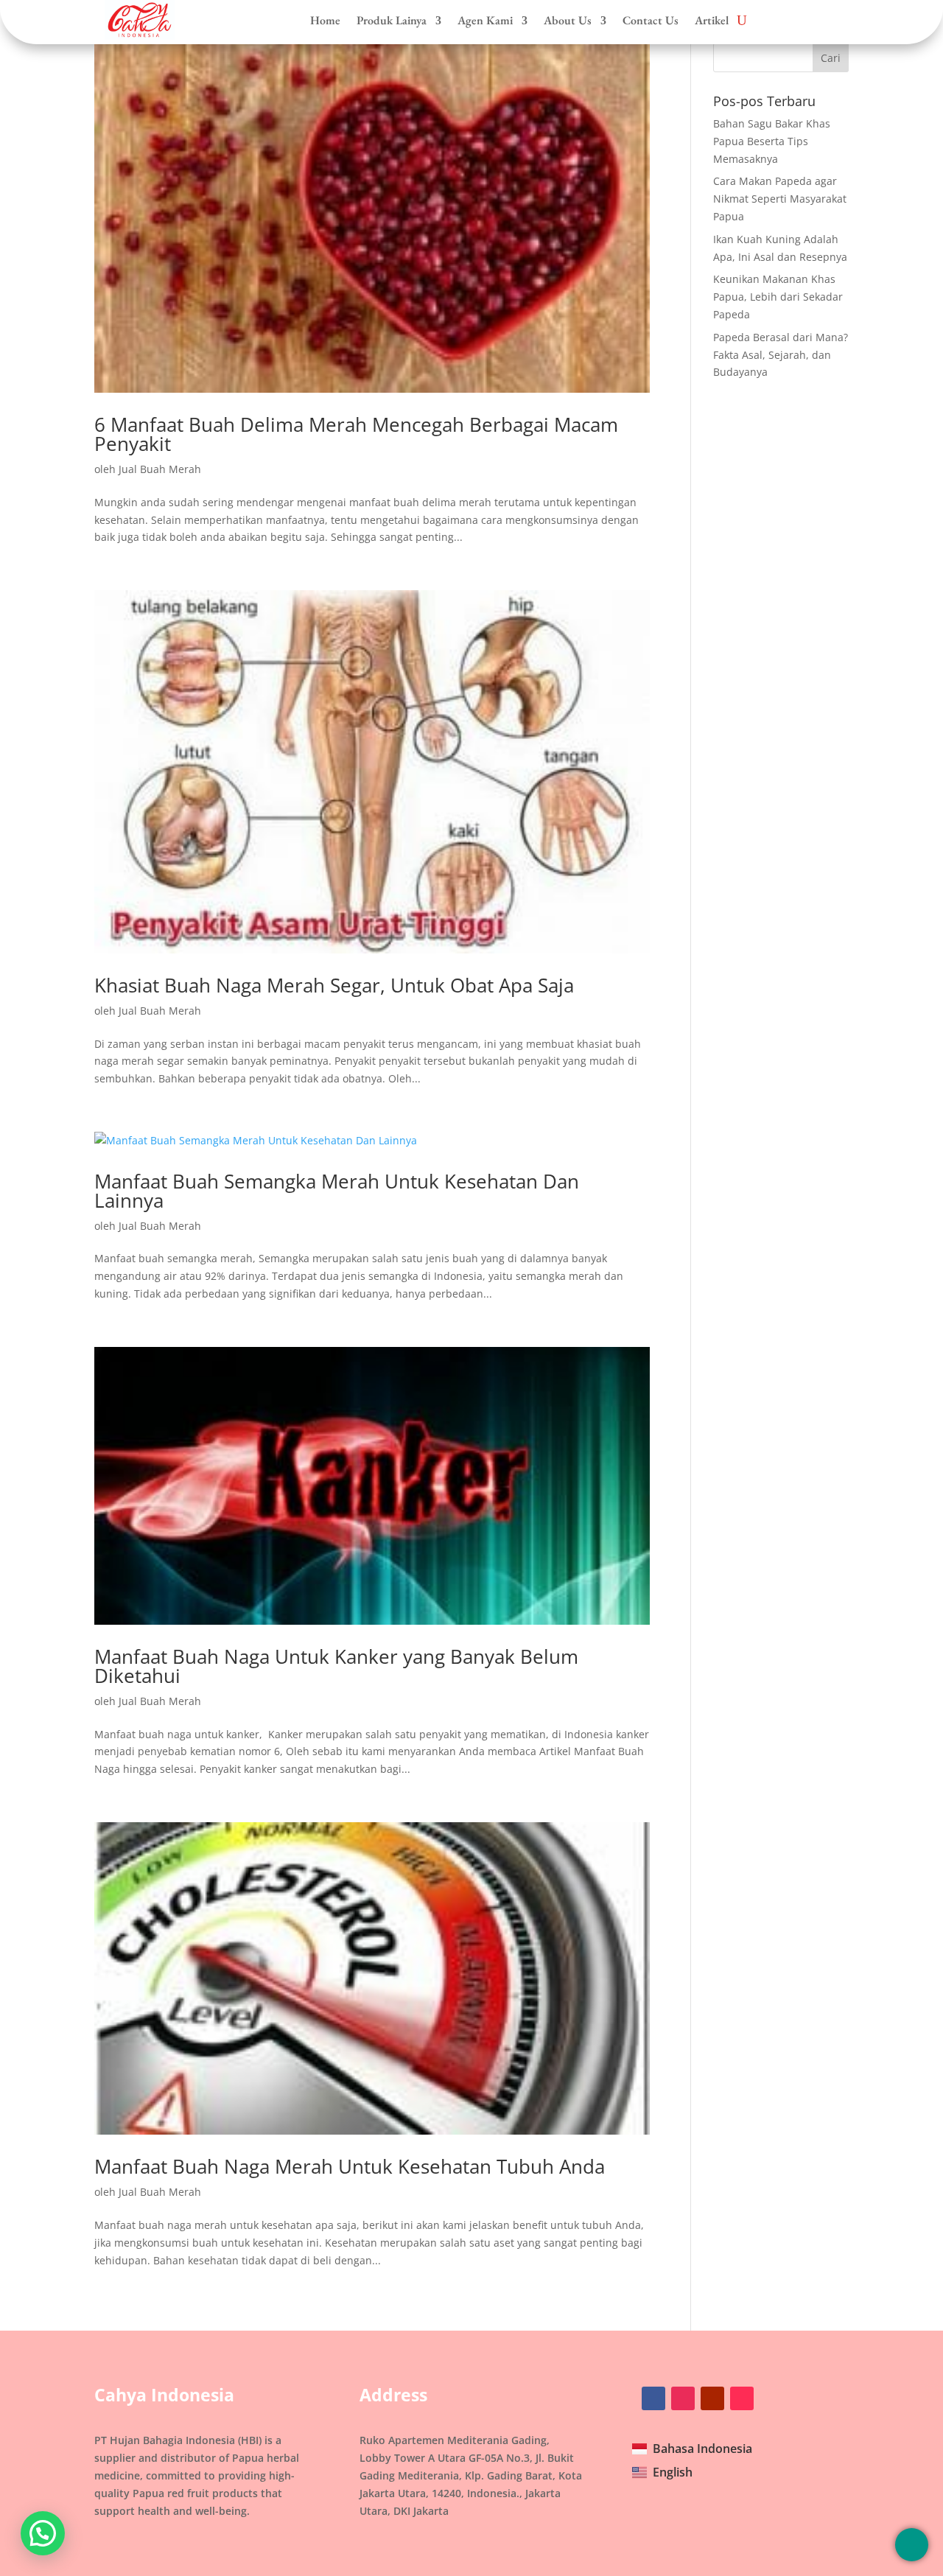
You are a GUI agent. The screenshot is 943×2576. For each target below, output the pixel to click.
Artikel (712, 21)
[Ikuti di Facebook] (653, 2398)
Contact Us (651, 21)
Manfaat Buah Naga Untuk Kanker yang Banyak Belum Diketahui (336, 1666)
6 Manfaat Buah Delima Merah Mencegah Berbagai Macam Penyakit (356, 434)
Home (325, 21)
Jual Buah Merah (160, 469)
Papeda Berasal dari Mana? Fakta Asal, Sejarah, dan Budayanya (781, 355)
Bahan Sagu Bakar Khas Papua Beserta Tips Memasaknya (772, 141)
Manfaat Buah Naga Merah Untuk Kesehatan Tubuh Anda (350, 2166)
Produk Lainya (392, 21)
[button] (43, 2533)
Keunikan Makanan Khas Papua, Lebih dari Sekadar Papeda (778, 297)
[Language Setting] (912, 2545)
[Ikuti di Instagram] (683, 2398)
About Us (568, 21)
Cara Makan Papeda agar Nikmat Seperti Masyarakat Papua (780, 199)
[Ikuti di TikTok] (742, 2398)
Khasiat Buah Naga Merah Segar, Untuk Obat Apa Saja (334, 985)
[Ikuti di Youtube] (712, 2398)
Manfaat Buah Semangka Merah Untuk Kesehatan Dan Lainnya (337, 1191)
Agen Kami (485, 21)
